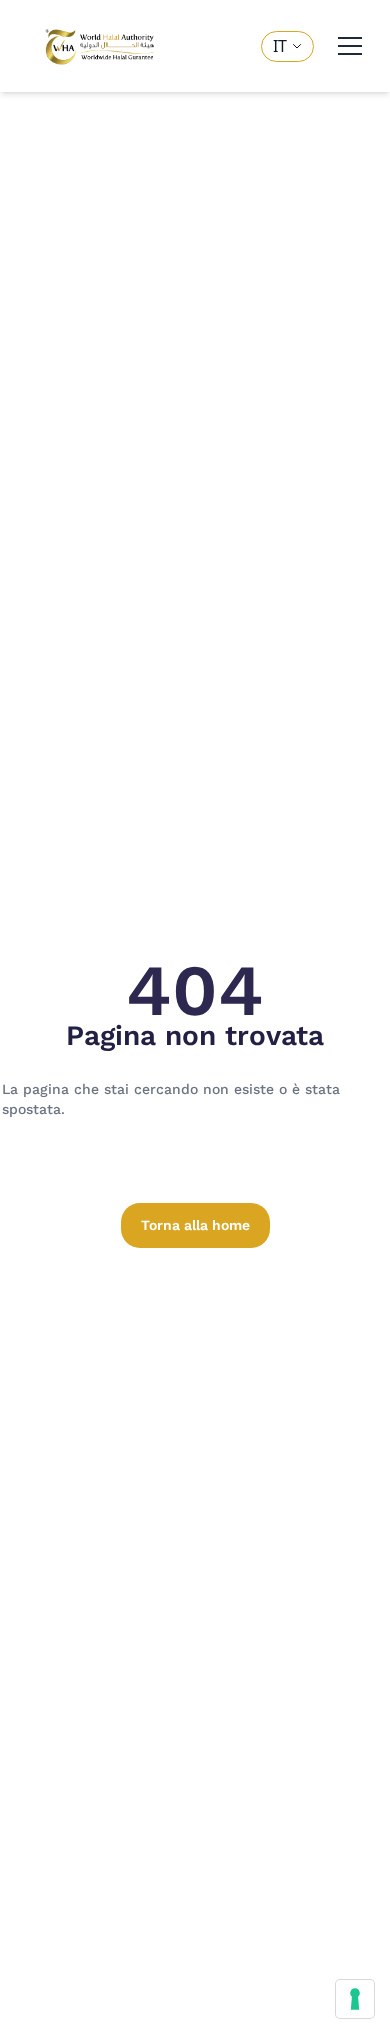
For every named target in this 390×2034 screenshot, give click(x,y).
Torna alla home (195, 1225)
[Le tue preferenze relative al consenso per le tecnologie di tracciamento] (355, 1999)
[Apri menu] (350, 46)
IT (280, 46)
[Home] (100, 46)
